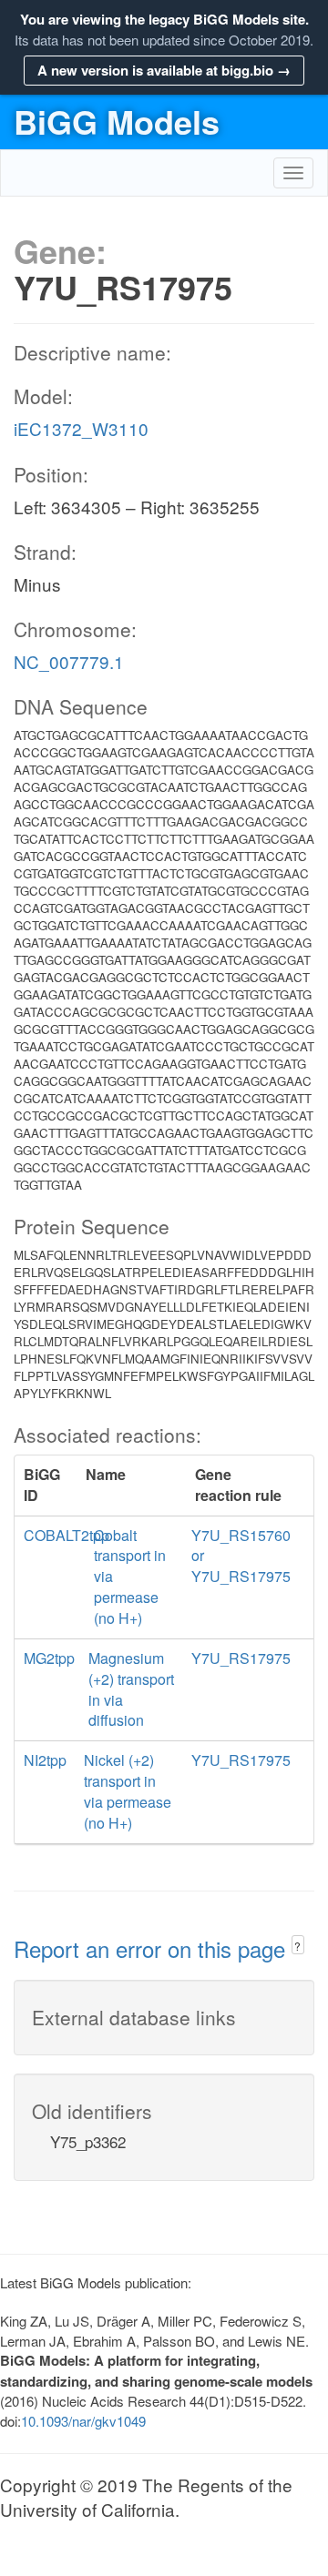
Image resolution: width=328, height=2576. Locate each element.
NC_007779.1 (69, 661)
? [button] (297, 1946)
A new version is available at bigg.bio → (164, 70)
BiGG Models (117, 121)
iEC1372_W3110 (81, 428)
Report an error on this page (153, 1948)
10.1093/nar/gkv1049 (83, 2421)
